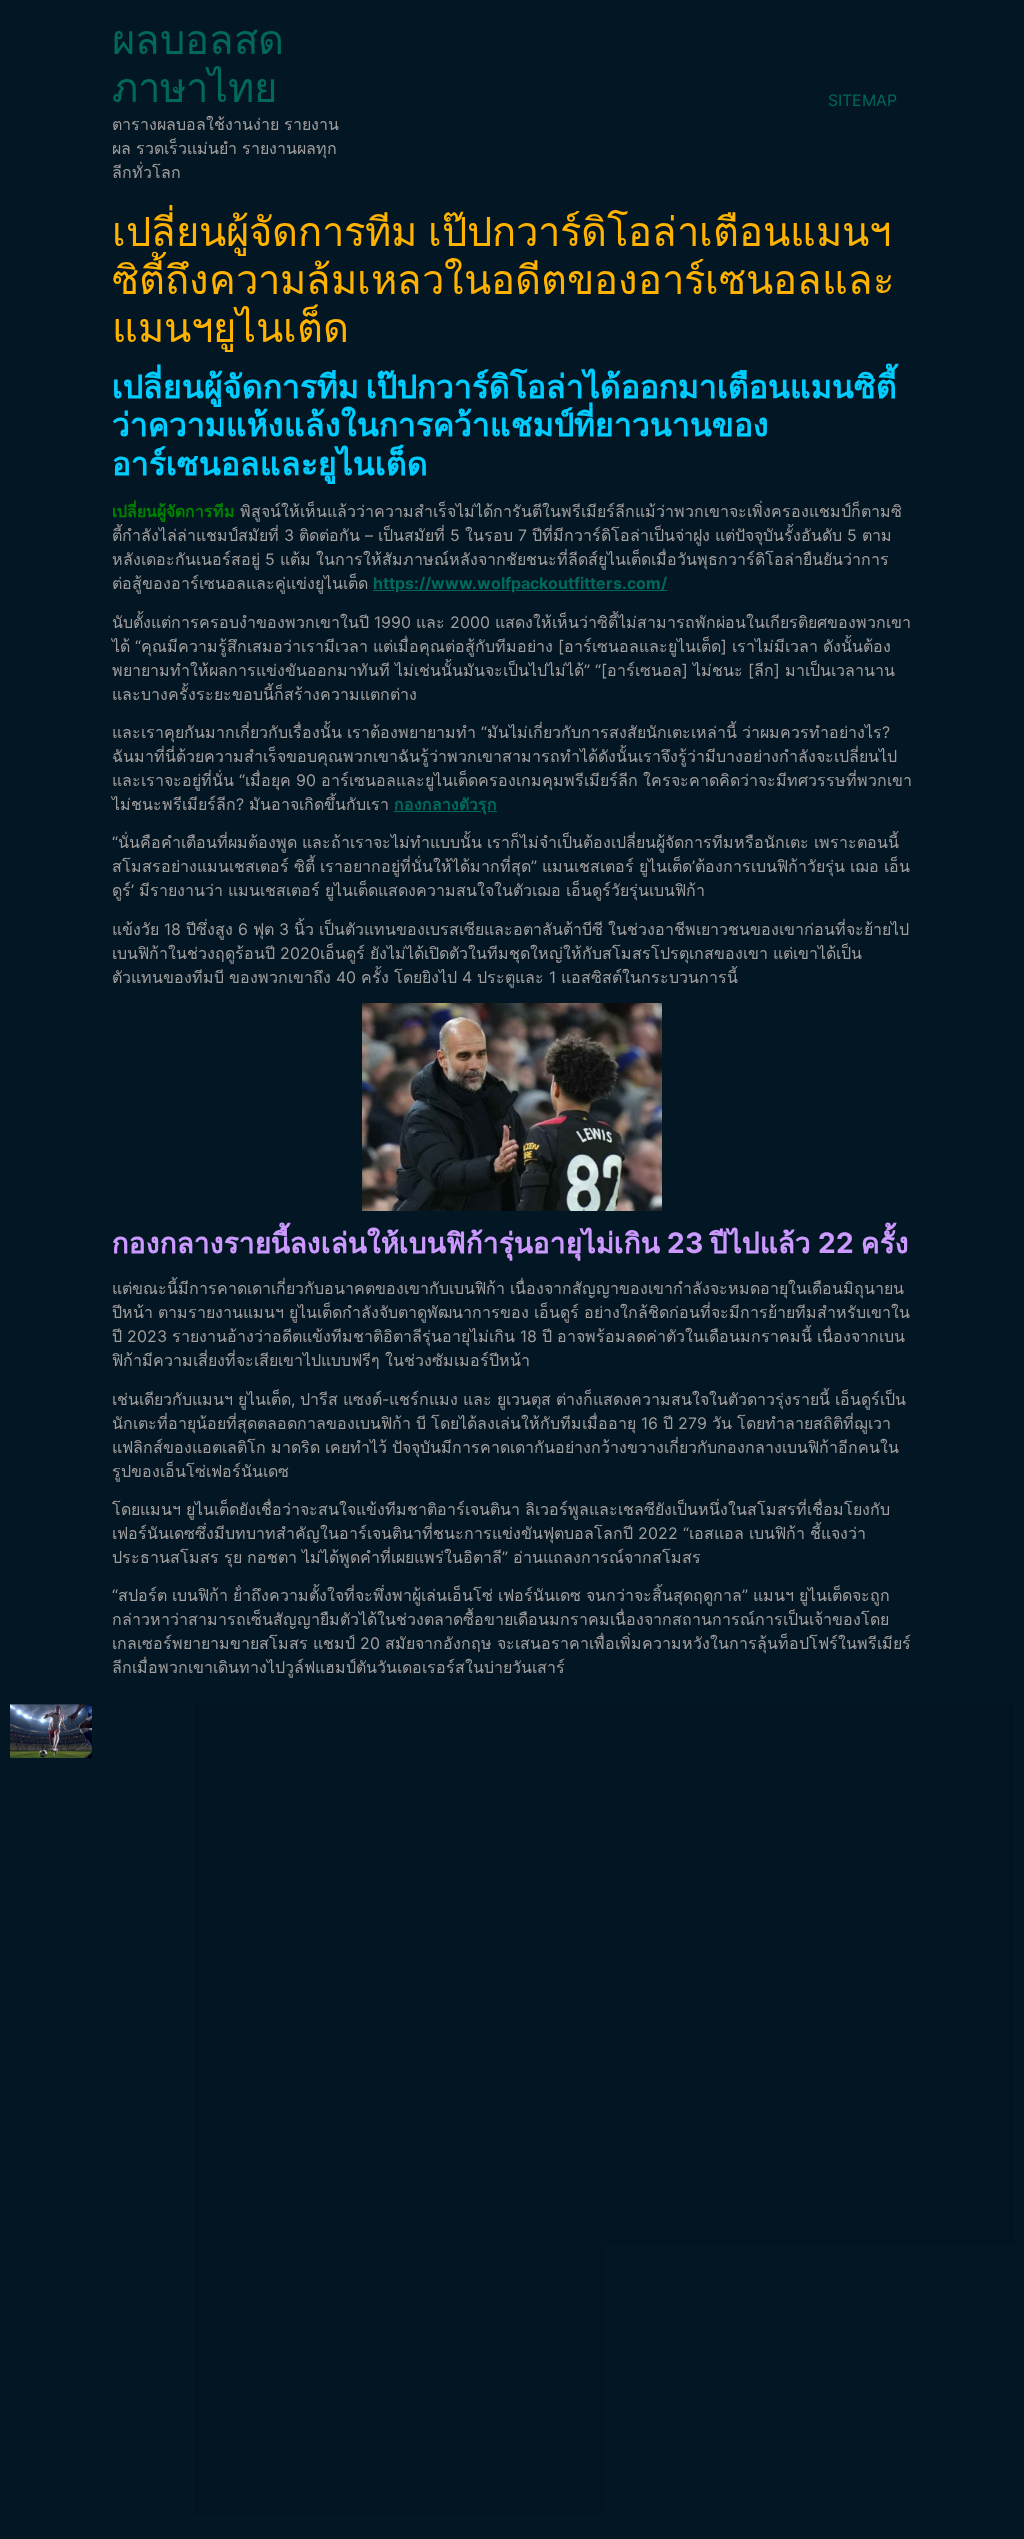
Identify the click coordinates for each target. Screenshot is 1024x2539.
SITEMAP (862, 100)
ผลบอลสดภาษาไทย (198, 63)
